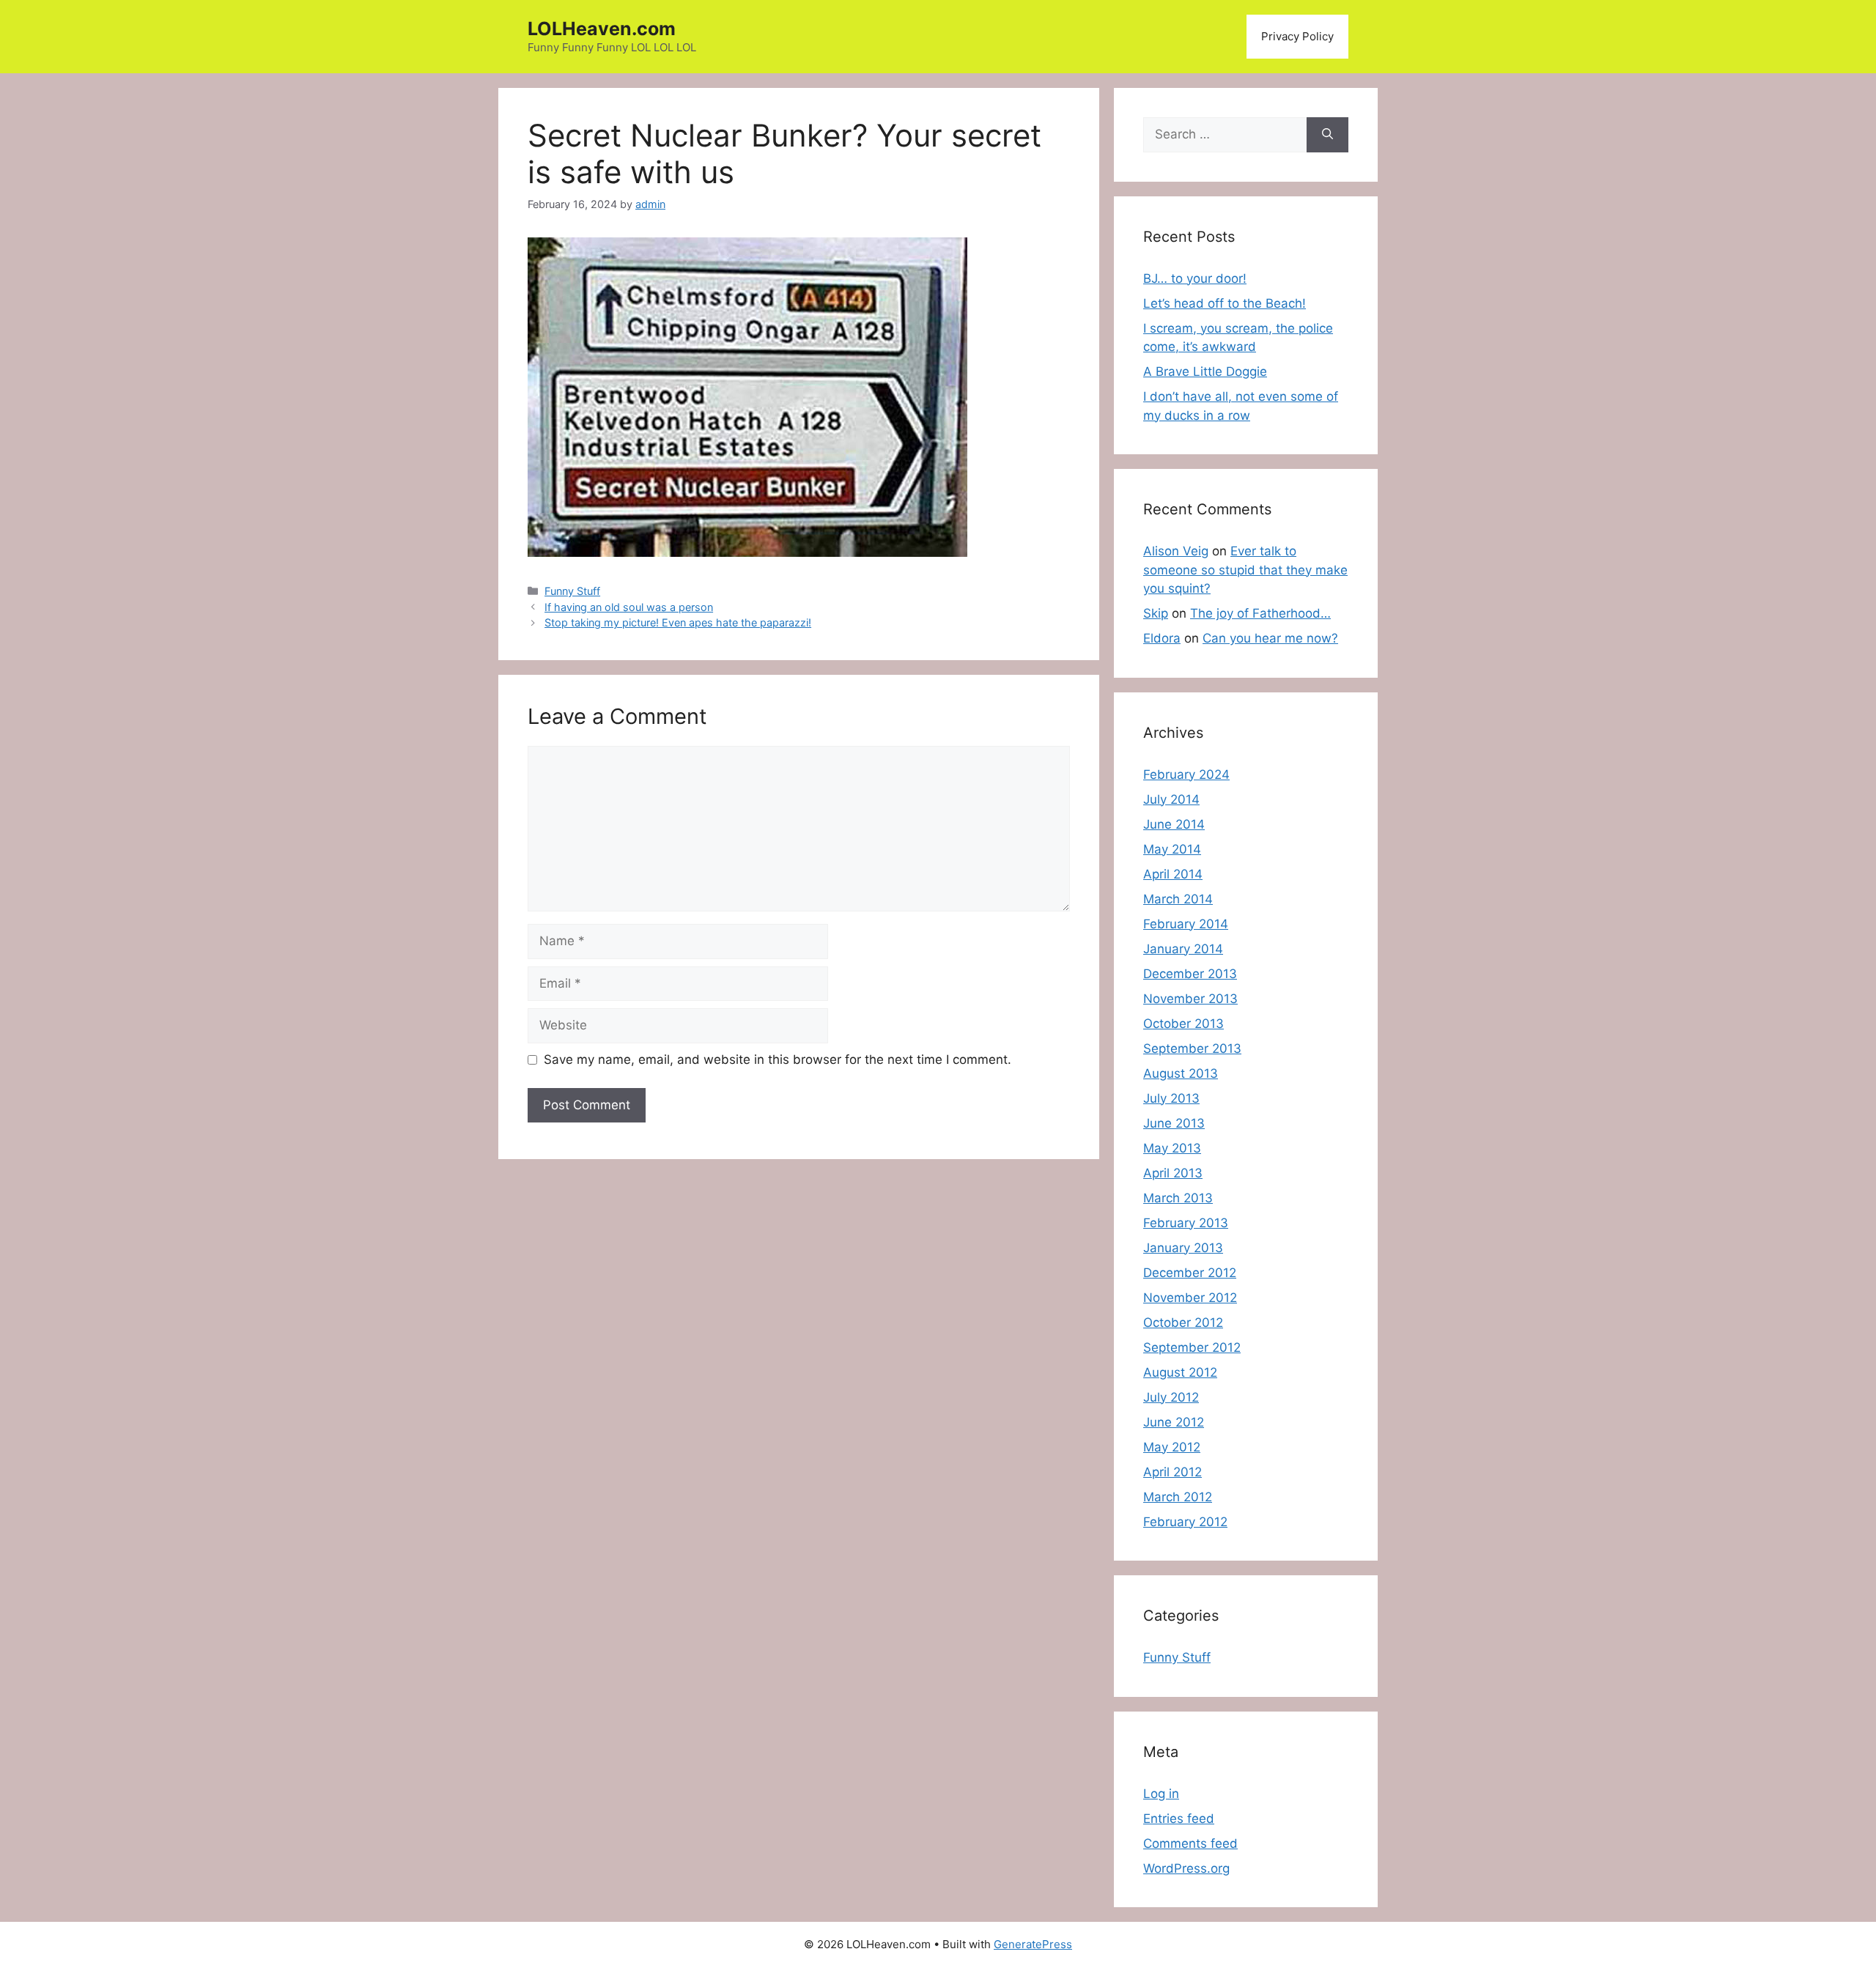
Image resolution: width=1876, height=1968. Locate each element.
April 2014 (1173, 874)
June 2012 (1174, 1422)
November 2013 (1190, 999)
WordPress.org (1186, 1868)
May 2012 (1172, 1447)
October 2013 (1183, 1024)
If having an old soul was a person (629, 607)
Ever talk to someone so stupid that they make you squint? (1245, 570)
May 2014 (1172, 849)
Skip (1156, 613)
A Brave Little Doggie (1205, 371)
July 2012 (1171, 1397)
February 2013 (1186, 1223)
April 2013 (1173, 1173)
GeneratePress (1033, 1944)
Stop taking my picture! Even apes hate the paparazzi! (678, 622)
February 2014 (1186, 924)
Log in (1161, 1794)
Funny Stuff (572, 591)
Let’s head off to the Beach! (1225, 303)
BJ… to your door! (1195, 278)
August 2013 (1181, 1073)
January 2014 (1183, 949)
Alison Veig (1176, 551)
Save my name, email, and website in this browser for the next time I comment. (778, 1059)
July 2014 (1171, 799)
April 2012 (1172, 1472)
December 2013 (1190, 974)
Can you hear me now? (1270, 638)
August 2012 (1180, 1372)
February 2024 (1186, 774)
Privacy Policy (1297, 36)
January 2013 (1183, 1248)
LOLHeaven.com (602, 29)
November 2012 (1190, 1298)
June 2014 (1174, 824)
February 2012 (1185, 1522)
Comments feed (1190, 1843)
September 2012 (1192, 1347)
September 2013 (1192, 1048)
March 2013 (1178, 1198)
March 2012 (1178, 1497)
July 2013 (1171, 1098)
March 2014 (1178, 899)
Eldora (1162, 638)
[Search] (1327, 135)
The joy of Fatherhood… (1260, 613)
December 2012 (1190, 1273)
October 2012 (1183, 1323)
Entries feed (1179, 1819)
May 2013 (1172, 1148)
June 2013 (1174, 1123)
